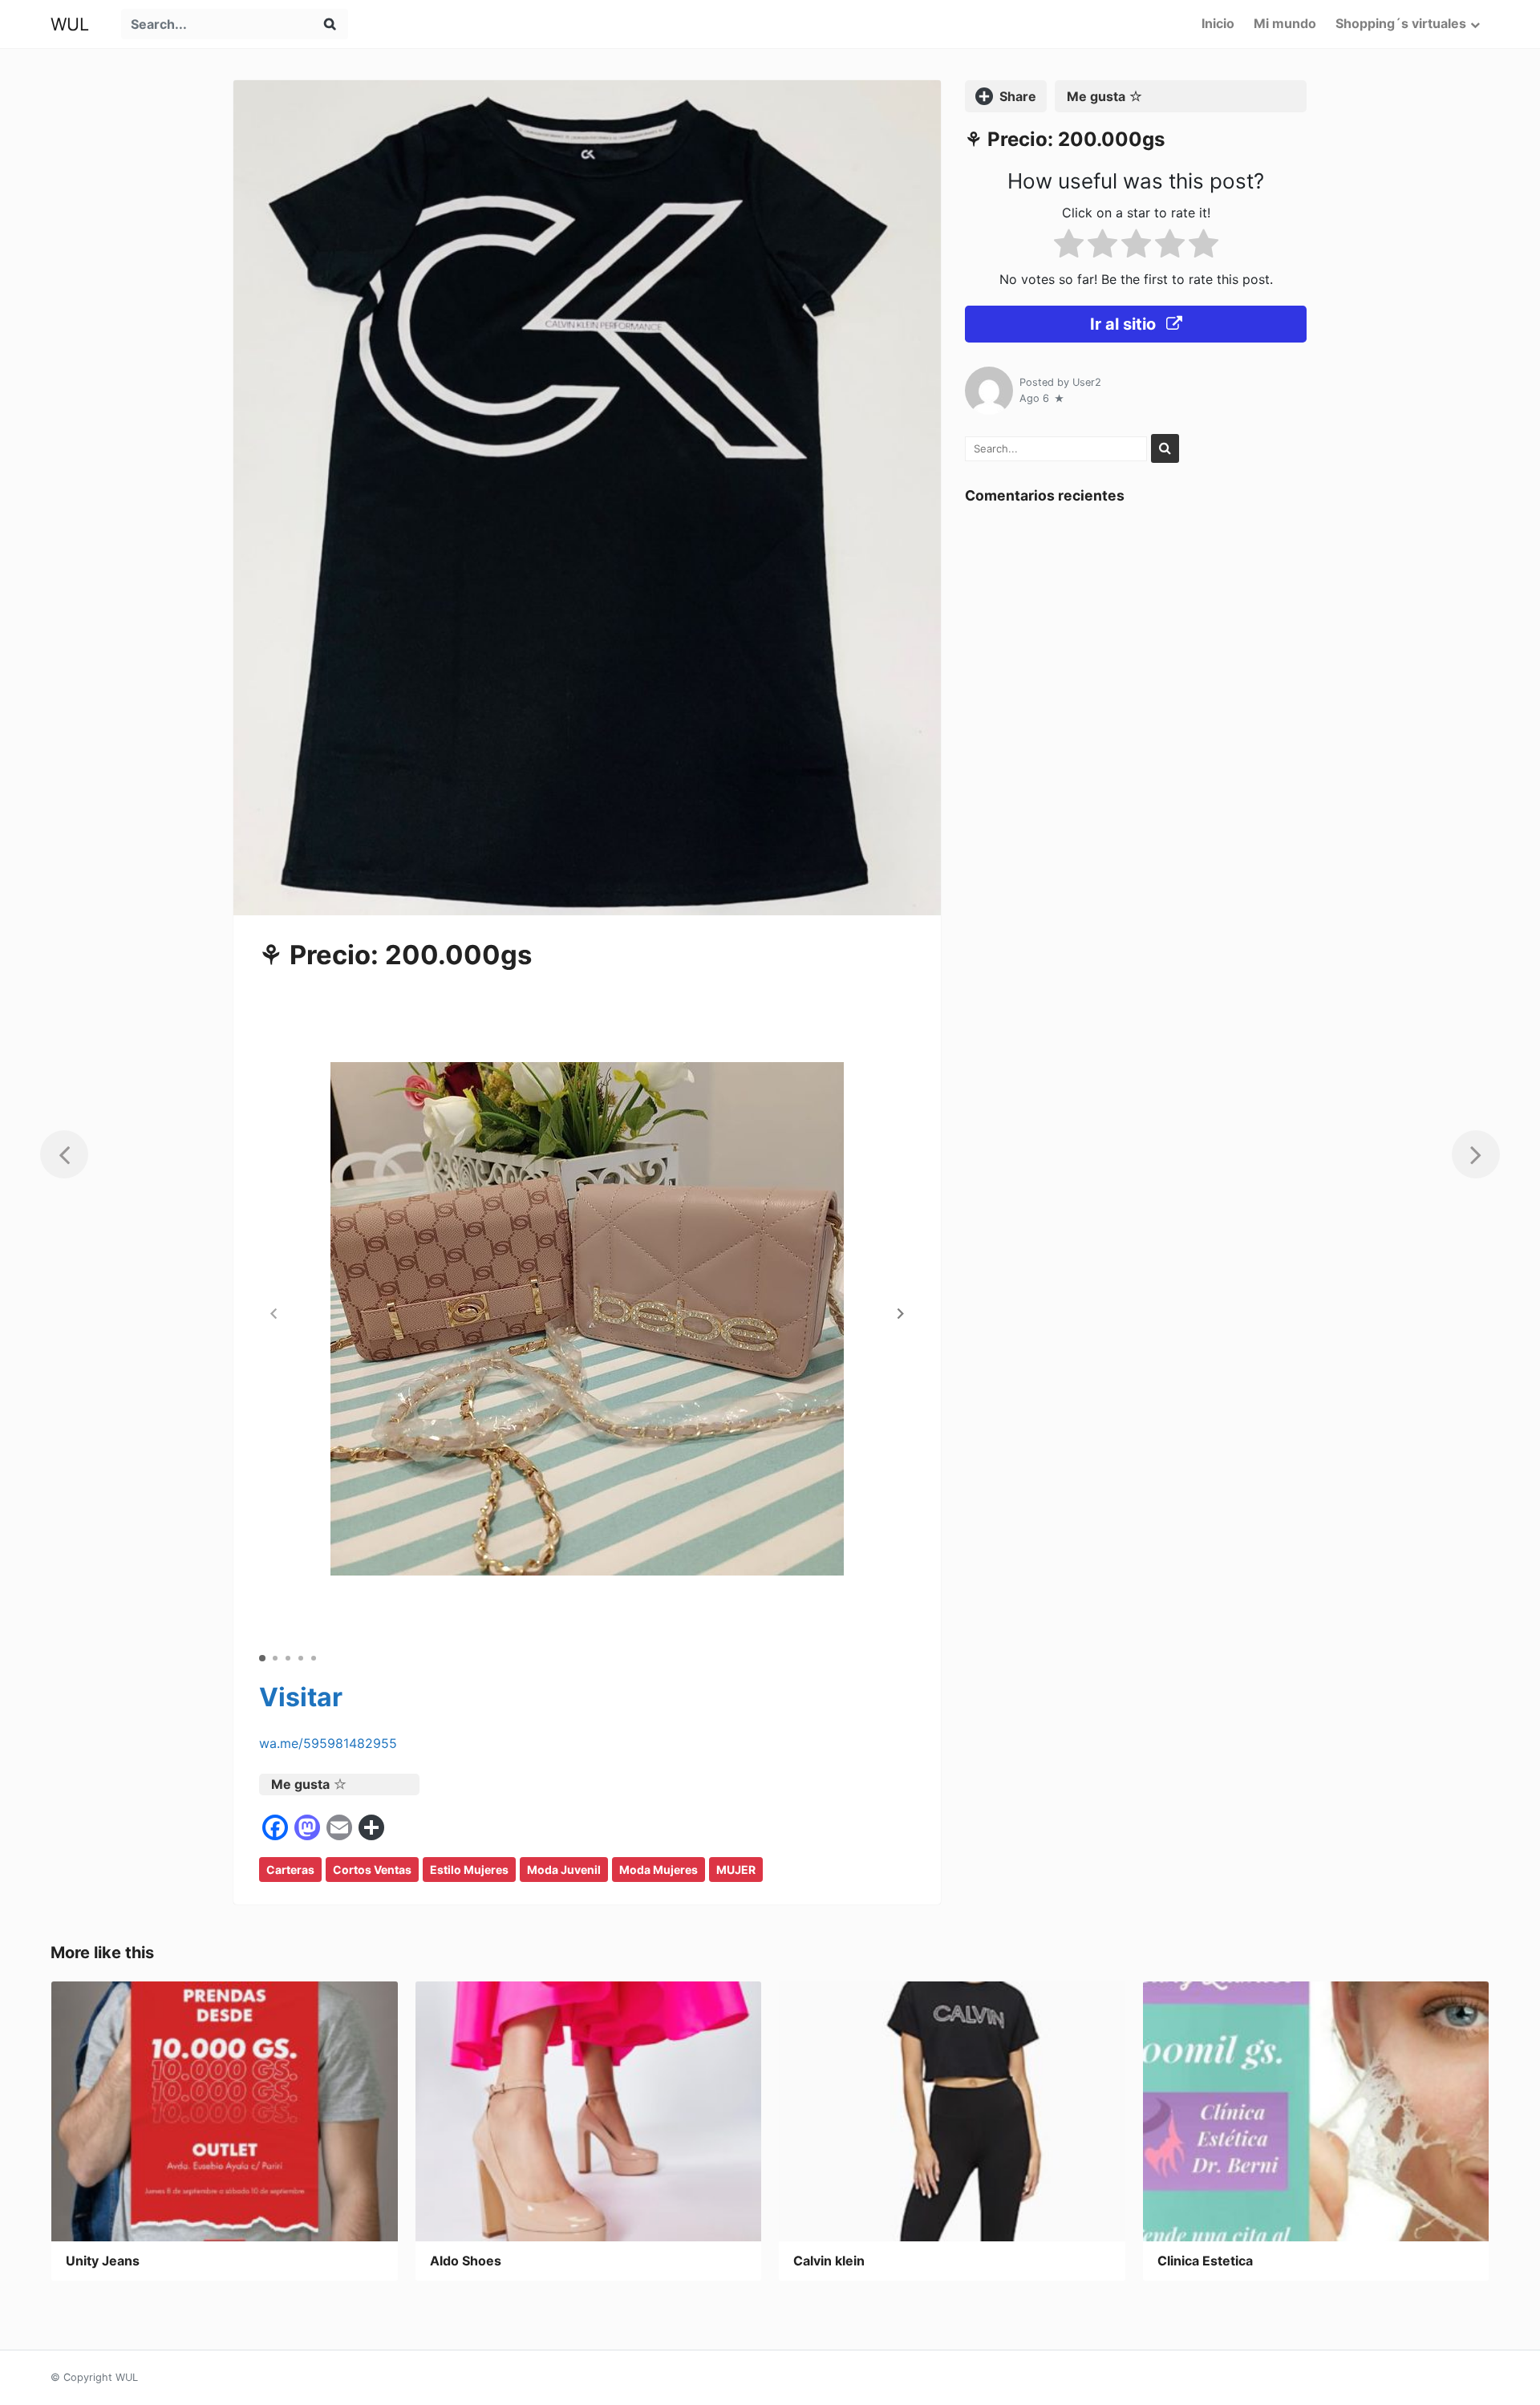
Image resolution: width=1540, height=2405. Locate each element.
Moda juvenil (564, 1870)
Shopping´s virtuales (1401, 23)
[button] (901, 1313)
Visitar (301, 1697)
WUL (70, 24)
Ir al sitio (1125, 324)
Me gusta (300, 1784)
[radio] (1069, 247)
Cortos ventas (372, 1870)
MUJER (736, 1870)
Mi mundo (1285, 23)
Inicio (1218, 23)
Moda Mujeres (659, 1870)
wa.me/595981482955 (328, 1743)
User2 (1087, 382)
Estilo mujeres (469, 1870)
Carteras (290, 1870)
